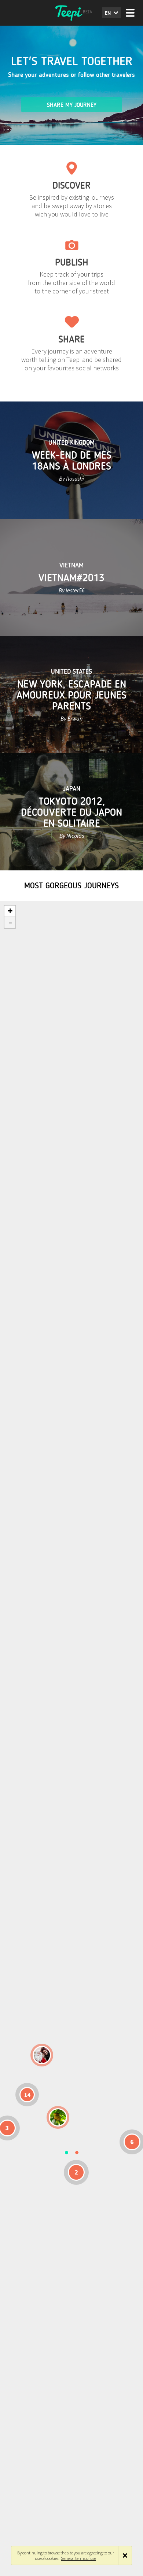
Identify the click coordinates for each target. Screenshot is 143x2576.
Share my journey (72, 105)
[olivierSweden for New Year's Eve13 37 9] (42, 2055)
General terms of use (78, 2558)
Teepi (71, 13)
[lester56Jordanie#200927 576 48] (58, 2117)
